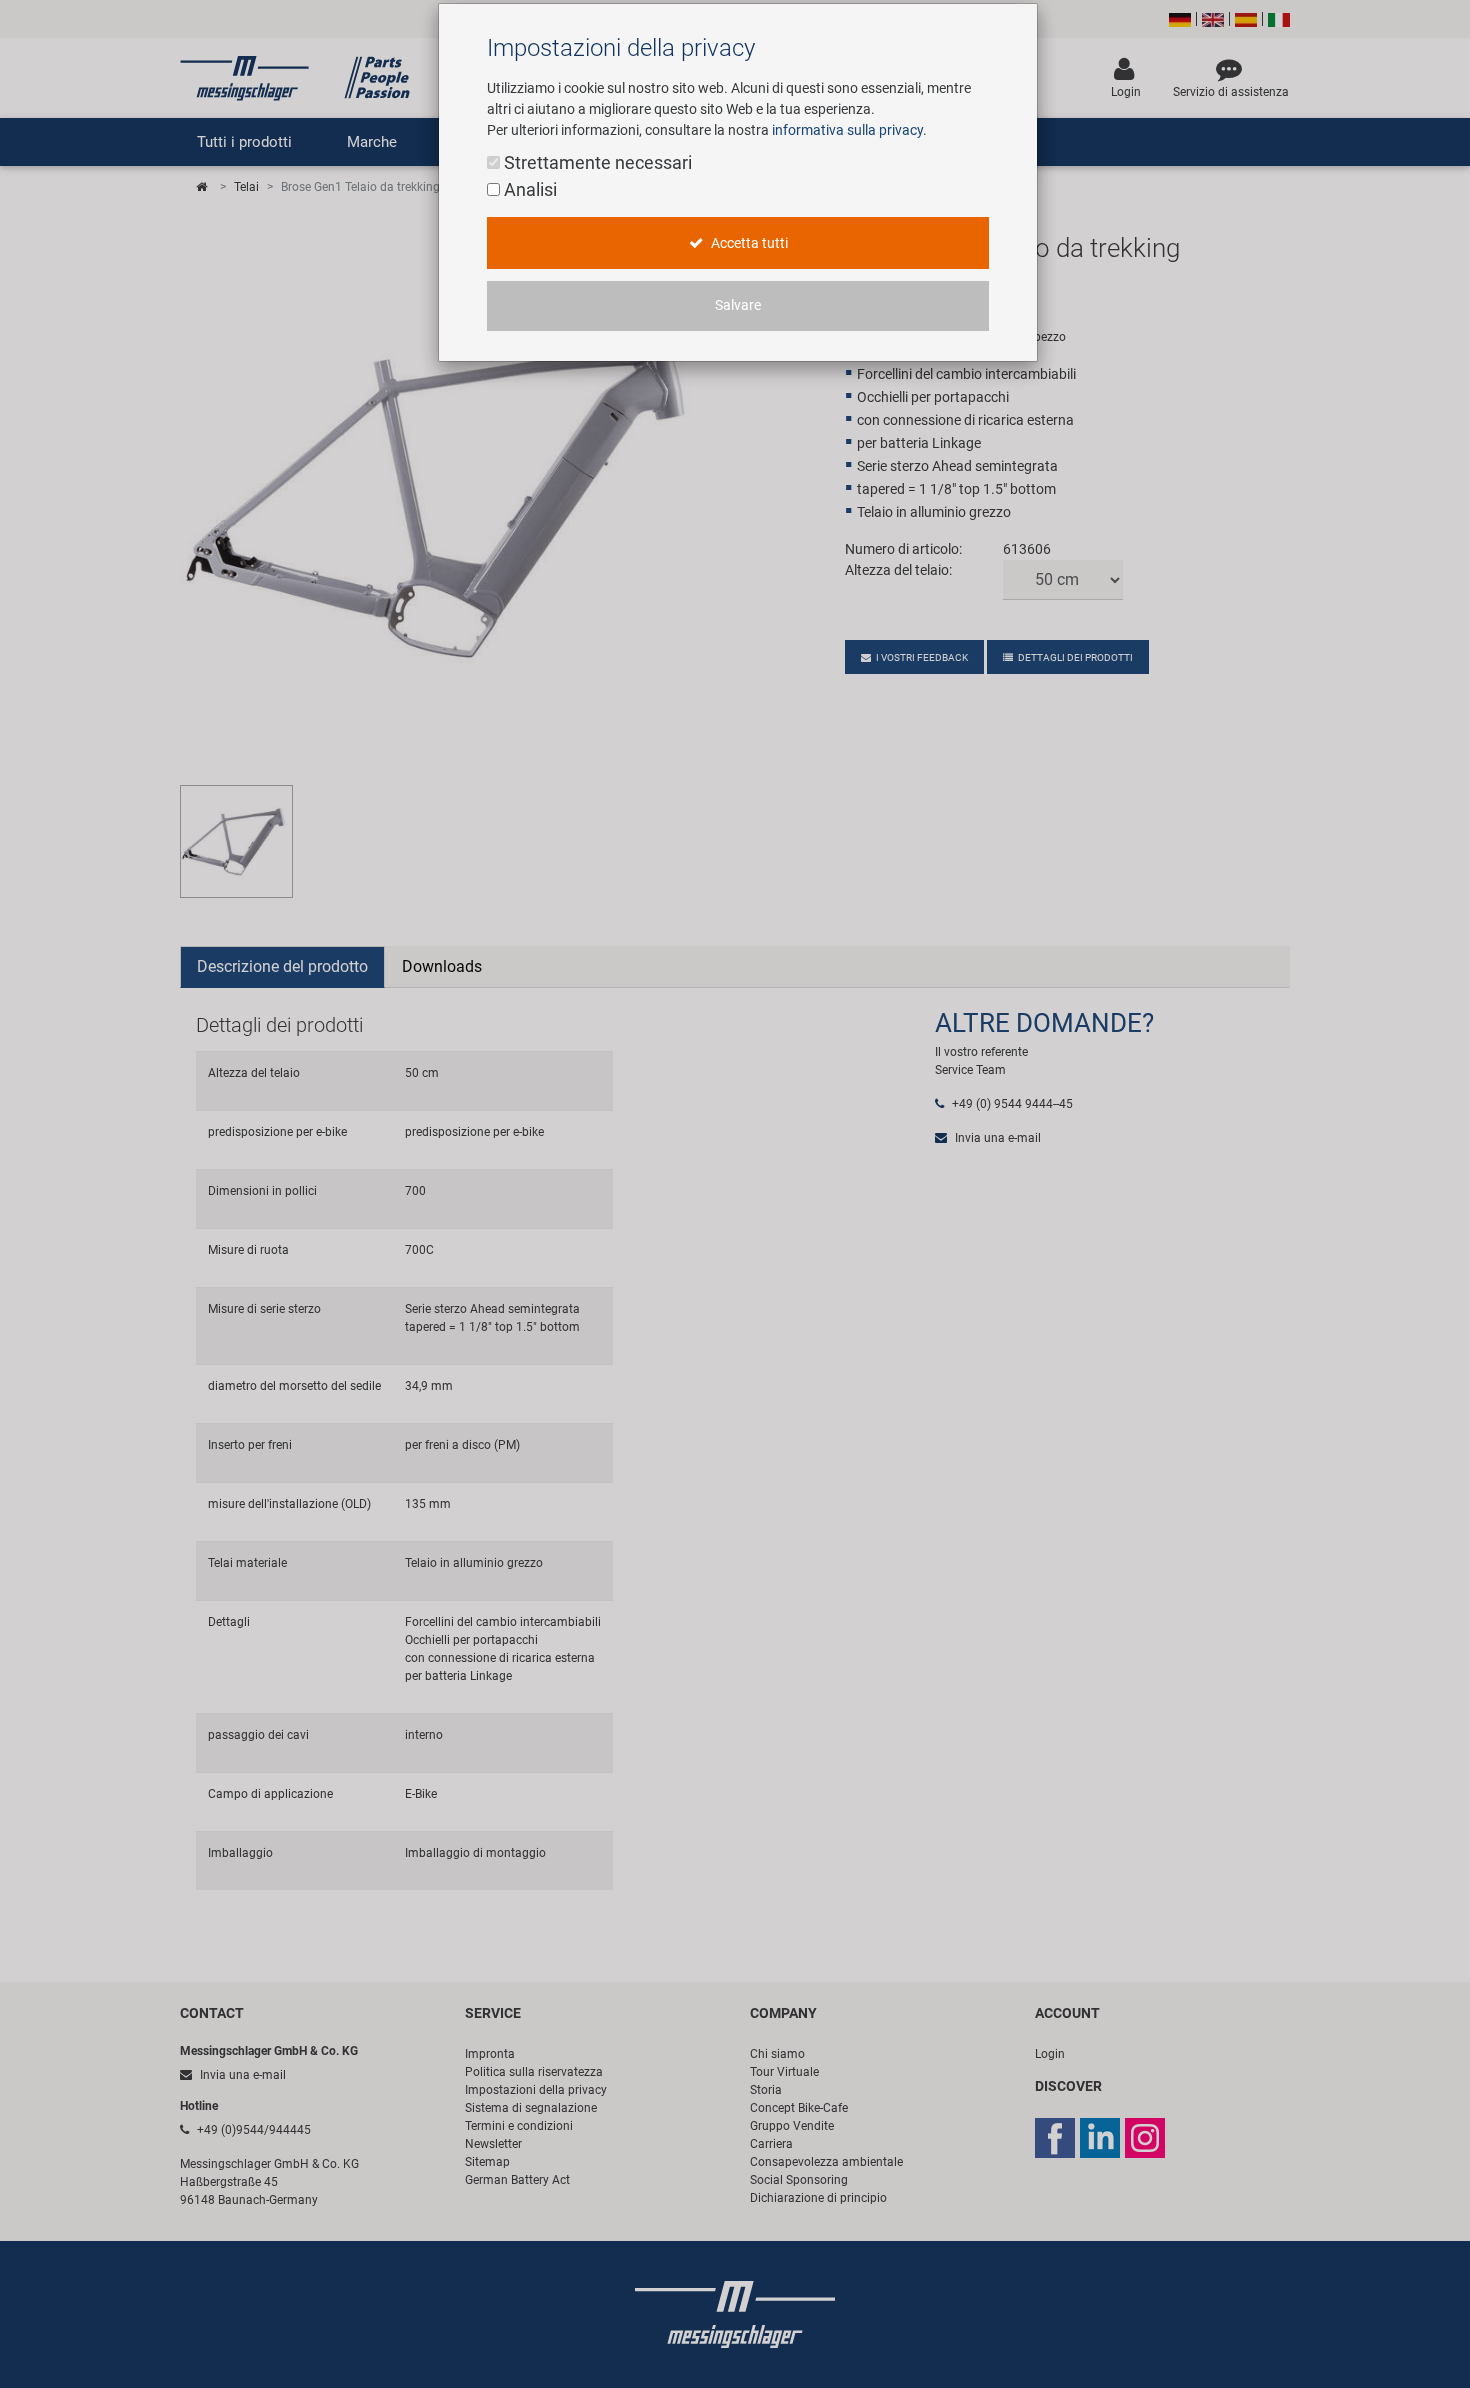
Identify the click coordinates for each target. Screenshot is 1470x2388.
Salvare (738, 305)
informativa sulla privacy (847, 130)
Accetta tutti (748, 243)
